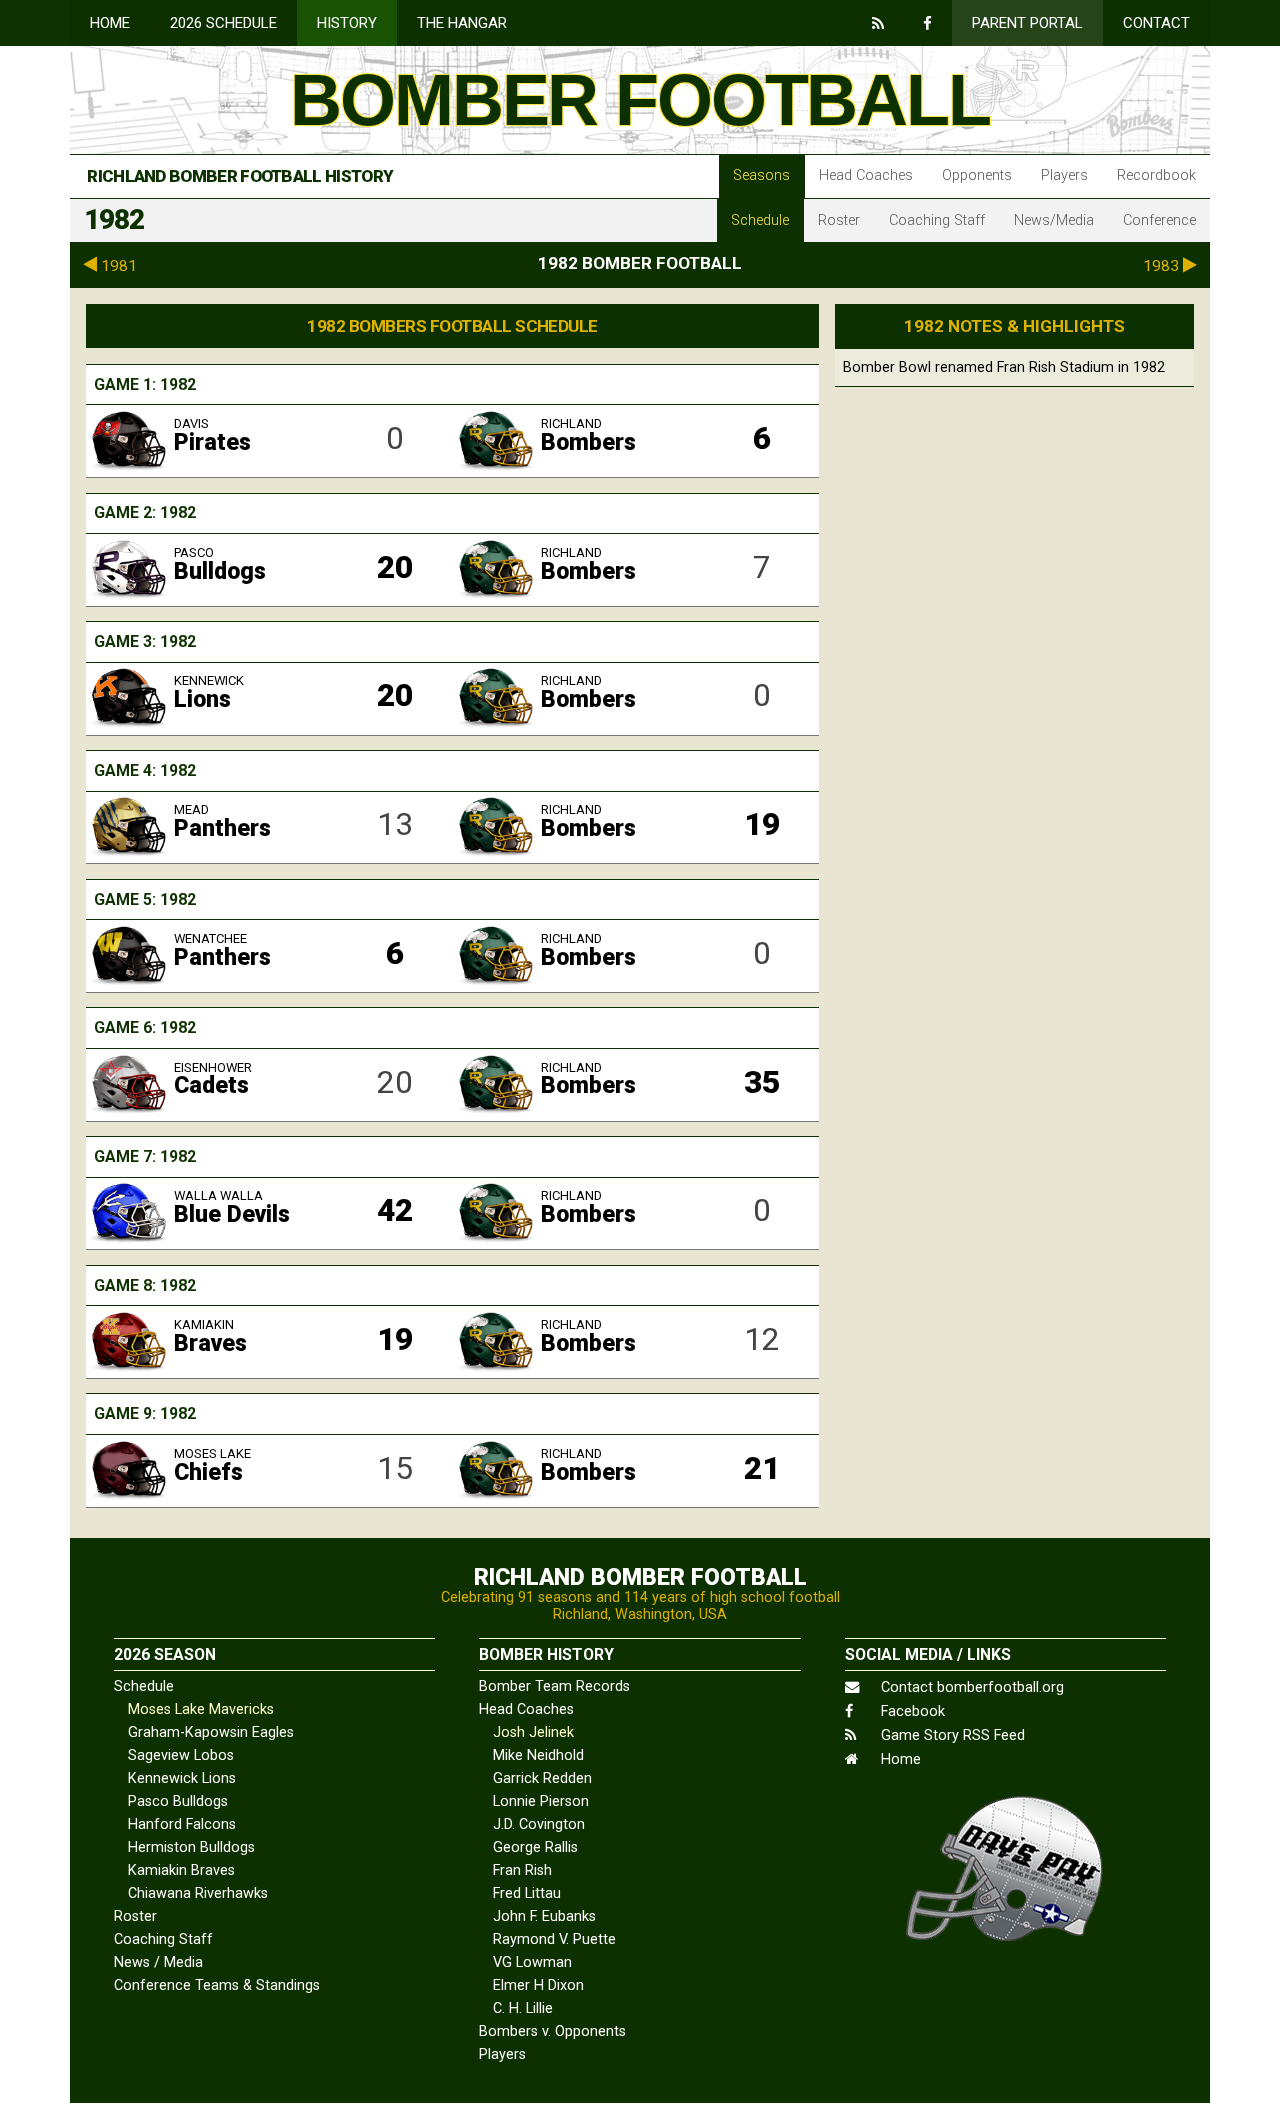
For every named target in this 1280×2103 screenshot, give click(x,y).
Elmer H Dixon (538, 1985)
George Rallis (535, 1847)
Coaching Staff (937, 220)
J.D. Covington (539, 1824)
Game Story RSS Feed (951, 1735)
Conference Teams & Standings (217, 1985)
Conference (1159, 220)
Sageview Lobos (181, 1755)
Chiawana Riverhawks (198, 1893)
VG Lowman (532, 1962)
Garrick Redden (542, 1778)
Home (110, 23)
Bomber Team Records (554, 1686)
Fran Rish (522, 1870)
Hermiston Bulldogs (191, 1847)
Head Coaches (866, 175)
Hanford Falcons (182, 1824)
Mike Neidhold (538, 1755)
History (347, 23)
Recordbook (1156, 175)
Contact (1156, 23)
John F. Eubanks (544, 1916)
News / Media (158, 1962)
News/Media (1054, 220)
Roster (839, 220)
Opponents (977, 175)
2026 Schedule (223, 23)
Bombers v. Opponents (552, 2031)
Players (1064, 175)
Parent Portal (1027, 23)
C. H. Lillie (523, 2008)
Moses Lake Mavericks (201, 1709)
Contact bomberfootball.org (970, 1687)
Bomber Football (640, 100)
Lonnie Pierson (541, 1801)
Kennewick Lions (182, 1778)
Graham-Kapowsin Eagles (211, 1732)
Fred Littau (527, 1893)
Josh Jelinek (533, 1732)
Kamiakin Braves (181, 1870)
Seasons (761, 175)
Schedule (760, 220)
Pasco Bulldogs (178, 1801)
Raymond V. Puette (554, 1939)
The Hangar (462, 23)
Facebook (911, 1711)
